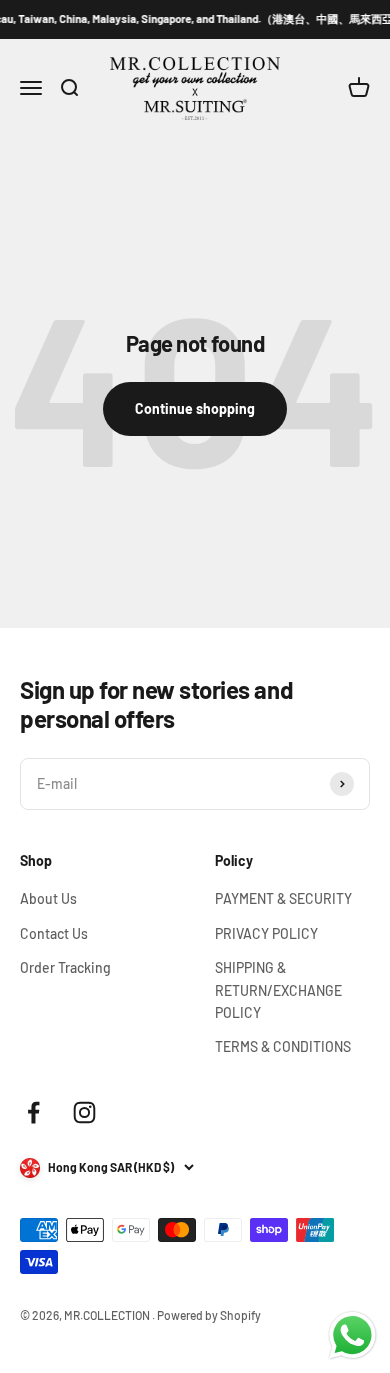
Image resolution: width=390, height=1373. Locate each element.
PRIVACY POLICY (266, 933)
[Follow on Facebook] (33, 1112)
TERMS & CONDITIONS (283, 1046)
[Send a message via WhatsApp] (352, 1335)
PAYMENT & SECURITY (283, 898)
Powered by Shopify (209, 1315)
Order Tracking (65, 967)
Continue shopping (195, 408)
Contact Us (54, 933)
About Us (48, 898)
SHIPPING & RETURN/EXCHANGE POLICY (278, 990)
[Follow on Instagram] (84, 1112)
